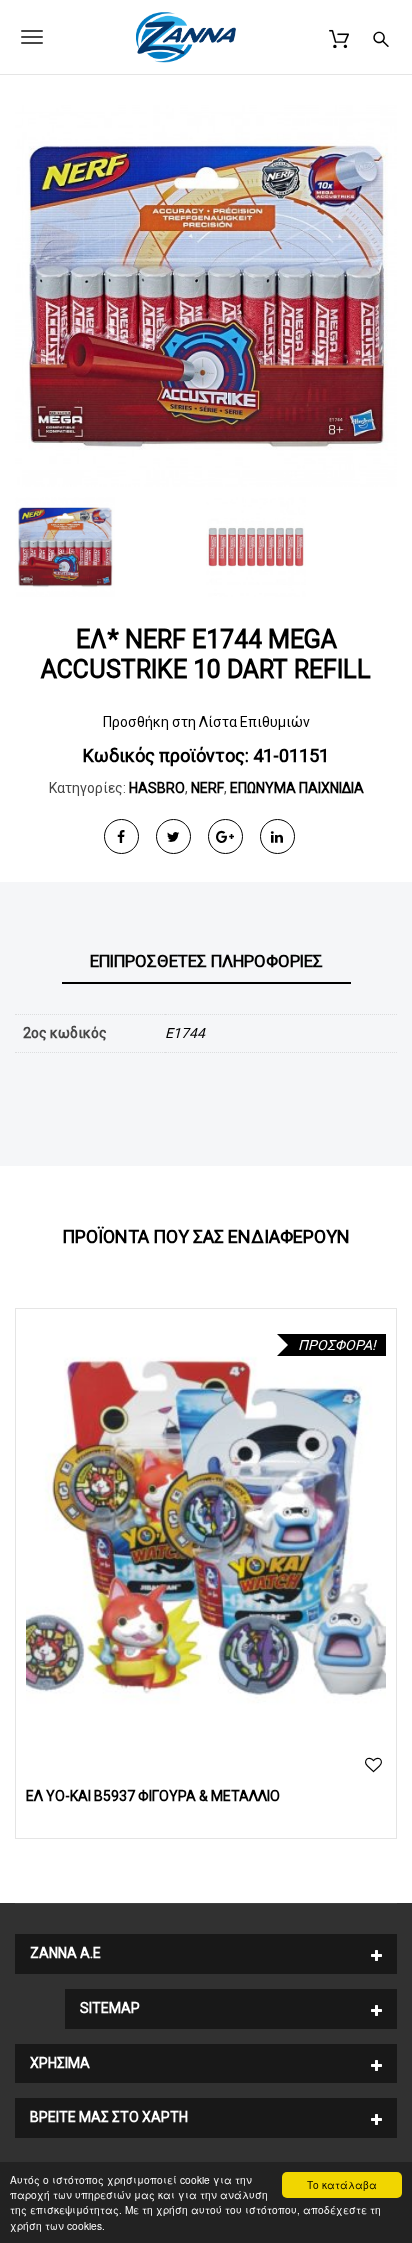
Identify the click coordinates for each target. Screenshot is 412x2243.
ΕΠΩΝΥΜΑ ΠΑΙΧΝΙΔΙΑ (297, 788)
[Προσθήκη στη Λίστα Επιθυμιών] (373, 1765)
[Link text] (381, 36)
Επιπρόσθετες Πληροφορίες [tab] (206, 961)
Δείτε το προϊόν (206, 1528)
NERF (207, 788)
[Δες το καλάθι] (339, 36)
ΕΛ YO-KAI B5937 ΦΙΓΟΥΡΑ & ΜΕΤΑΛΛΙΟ (153, 1796)
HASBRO (157, 788)
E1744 (185, 1033)
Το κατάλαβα (342, 2184)
